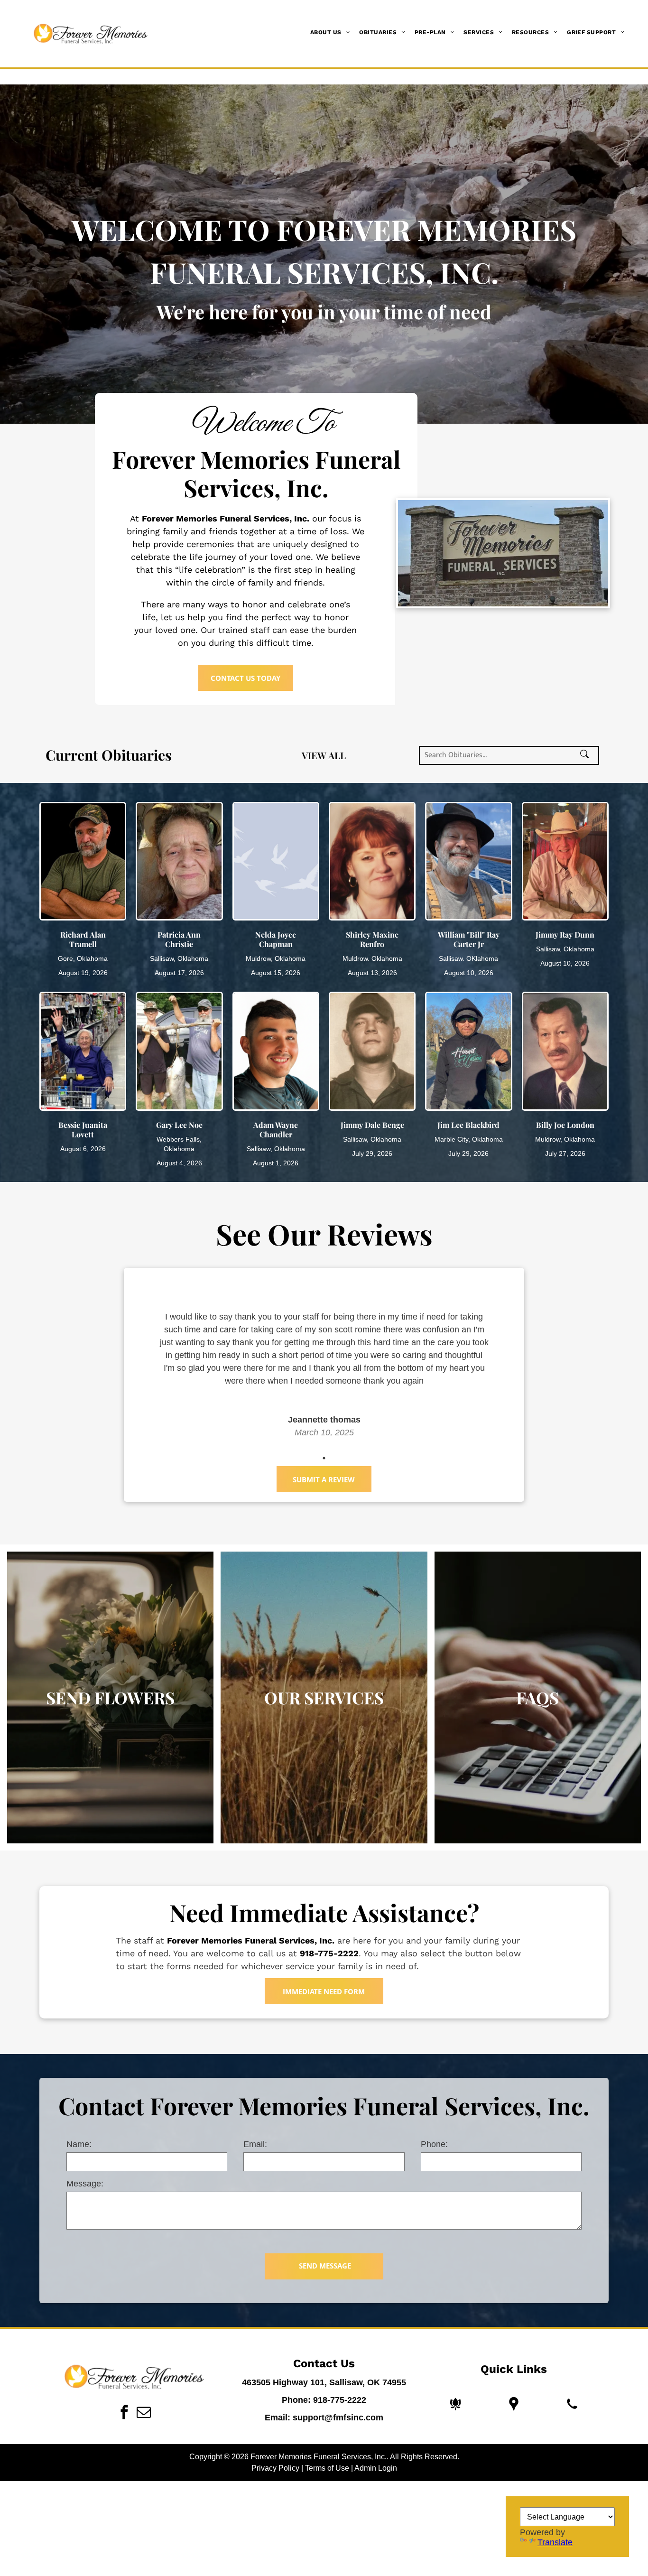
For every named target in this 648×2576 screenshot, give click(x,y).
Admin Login (376, 2468)
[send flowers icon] (455, 2410)
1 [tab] (324, 1458)
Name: (79, 2144)
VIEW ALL (324, 755)
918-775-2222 (340, 2400)
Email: (255, 2144)
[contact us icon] (572, 2409)
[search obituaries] (587, 755)
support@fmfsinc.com (338, 2418)
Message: (85, 2184)
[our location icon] (514, 2410)
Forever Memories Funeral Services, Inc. (256, 473)
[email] (144, 2413)
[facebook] (124, 2413)
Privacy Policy (275, 2468)
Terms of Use (327, 2468)
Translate (555, 2542)
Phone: (434, 2144)
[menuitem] (330, 32)
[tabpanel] (324, 1362)
